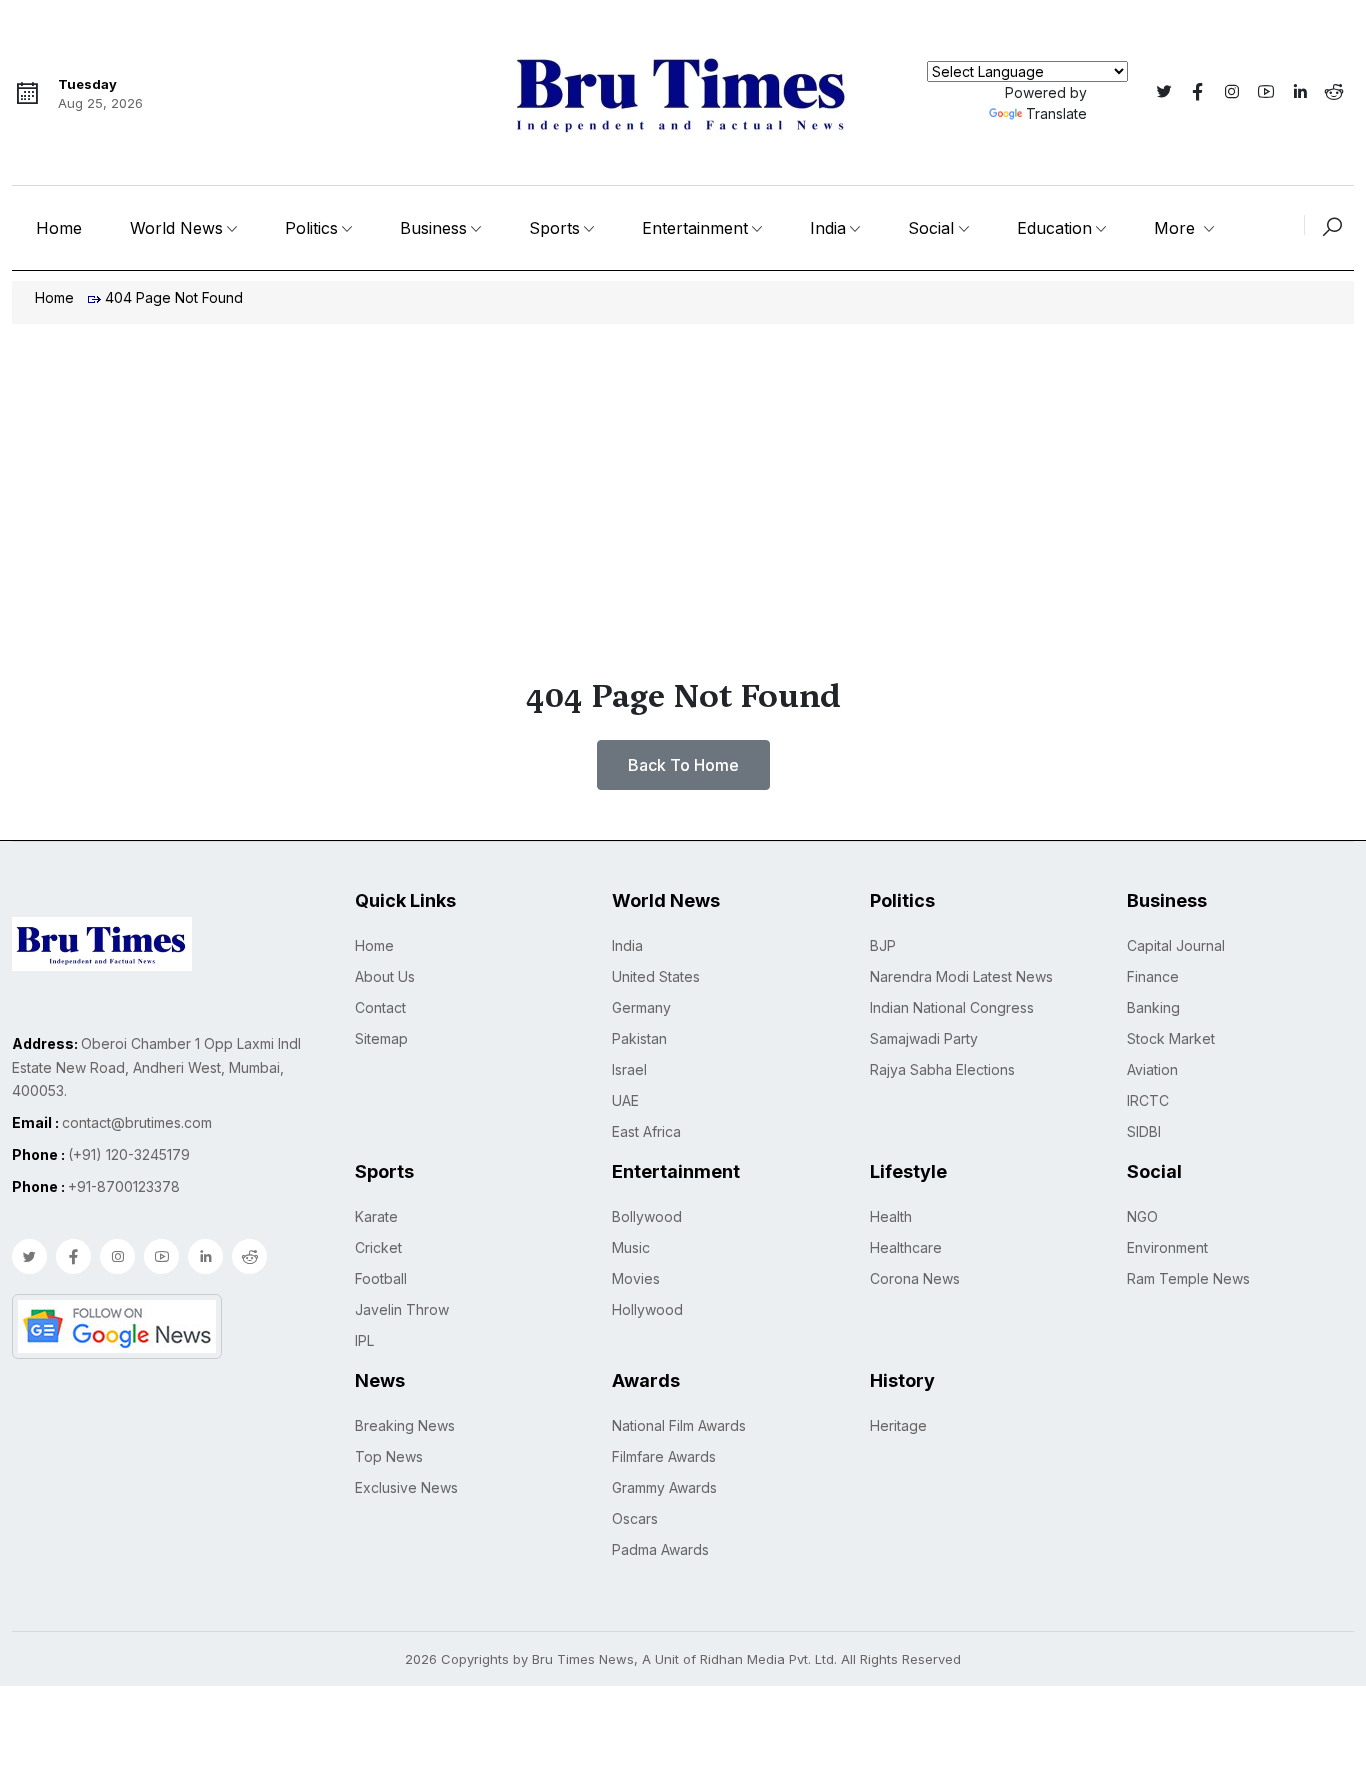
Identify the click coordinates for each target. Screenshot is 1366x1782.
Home (59, 228)
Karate (376, 1216)
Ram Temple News (1188, 1278)
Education (1054, 228)
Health (891, 1216)
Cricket (378, 1247)
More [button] (1177, 228)
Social (931, 228)
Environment (1167, 1247)
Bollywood (647, 1216)
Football (381, 1278)
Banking (1153, 1007)
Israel (629, 1069)
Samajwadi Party (924, 1038)
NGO (1142, 1216)
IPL (364, 1340)
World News (176, 228)
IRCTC (1148, 1100)
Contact (380, 1007)
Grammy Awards (664, 1487)
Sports (554, 228)
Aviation (1152, 1069)
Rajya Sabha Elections (942, 1069)
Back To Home (683, 765)
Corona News (915, 1278)
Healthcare (906, 1247)
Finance (1153, 976)
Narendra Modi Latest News (961, 976)
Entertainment (695, 228)
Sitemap (381, 1038)
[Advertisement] (683, 474)
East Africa (646, 1131)
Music (631, 1247)
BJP (883, 945)
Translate (1056, 113)
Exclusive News (406, 1487)
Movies (636, 1278)
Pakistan (639, 1038)
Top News (389, 1456)
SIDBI (1144, 1131)
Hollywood (647, 1309)
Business (433, 228)
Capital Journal (1176, 945)
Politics (311, 228)
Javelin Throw (402, 1309)
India (828, 228)
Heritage (898, 1425)
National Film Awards (679, 1425)
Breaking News (405, 1425)
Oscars (635, 1518)
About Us (385, 976)
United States (656, 976)
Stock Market (1171, 1038)
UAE (625, 1100)
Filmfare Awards (664, 1456)
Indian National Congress (952, 1007)
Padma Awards (660, 1549)
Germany (641, 1007)
